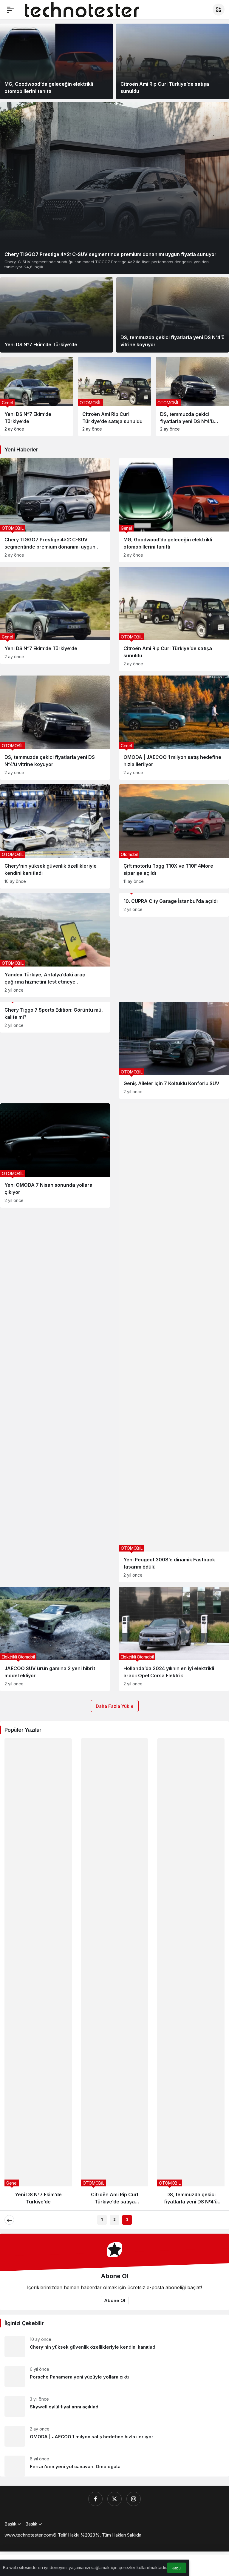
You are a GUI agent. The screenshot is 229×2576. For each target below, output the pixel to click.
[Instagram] (134, 2499)
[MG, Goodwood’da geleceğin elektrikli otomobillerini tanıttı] (57, 61)
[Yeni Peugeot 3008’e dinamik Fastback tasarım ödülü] (174, 1343)
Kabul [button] (177, 2568)
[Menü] (10, 10)
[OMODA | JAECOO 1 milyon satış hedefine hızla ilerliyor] (192, 396)
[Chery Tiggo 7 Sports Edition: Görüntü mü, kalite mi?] (55, 1017)
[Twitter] (114, 2499)
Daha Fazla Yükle (115, 1706)
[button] (219, 10)
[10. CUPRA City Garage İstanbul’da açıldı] (174, 905)
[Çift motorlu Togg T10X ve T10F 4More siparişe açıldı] (174, 836)
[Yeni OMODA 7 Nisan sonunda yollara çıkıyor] (55, 1155)
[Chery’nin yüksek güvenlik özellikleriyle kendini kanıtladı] (55, 836)
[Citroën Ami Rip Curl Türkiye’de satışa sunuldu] (172, 61)
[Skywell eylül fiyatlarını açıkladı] (114, 2406)
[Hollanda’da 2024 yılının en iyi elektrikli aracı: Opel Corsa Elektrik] (174, 1639)
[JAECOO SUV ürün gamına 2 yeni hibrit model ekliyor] (55, 1639)
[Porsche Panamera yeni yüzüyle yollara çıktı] (114, 2376)
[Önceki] (9, 2220)
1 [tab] (102, 2219)
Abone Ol (115, 2300)
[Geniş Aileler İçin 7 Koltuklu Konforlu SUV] (174, 1050)
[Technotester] (82, 9)
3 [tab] (127, 2219)
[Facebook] (95, 2499)
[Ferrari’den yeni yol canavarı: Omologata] (114, 2464)
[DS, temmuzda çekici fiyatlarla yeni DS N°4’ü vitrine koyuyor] (172, 315)
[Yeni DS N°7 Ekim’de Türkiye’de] (57, 315)
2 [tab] (114, 2219)
